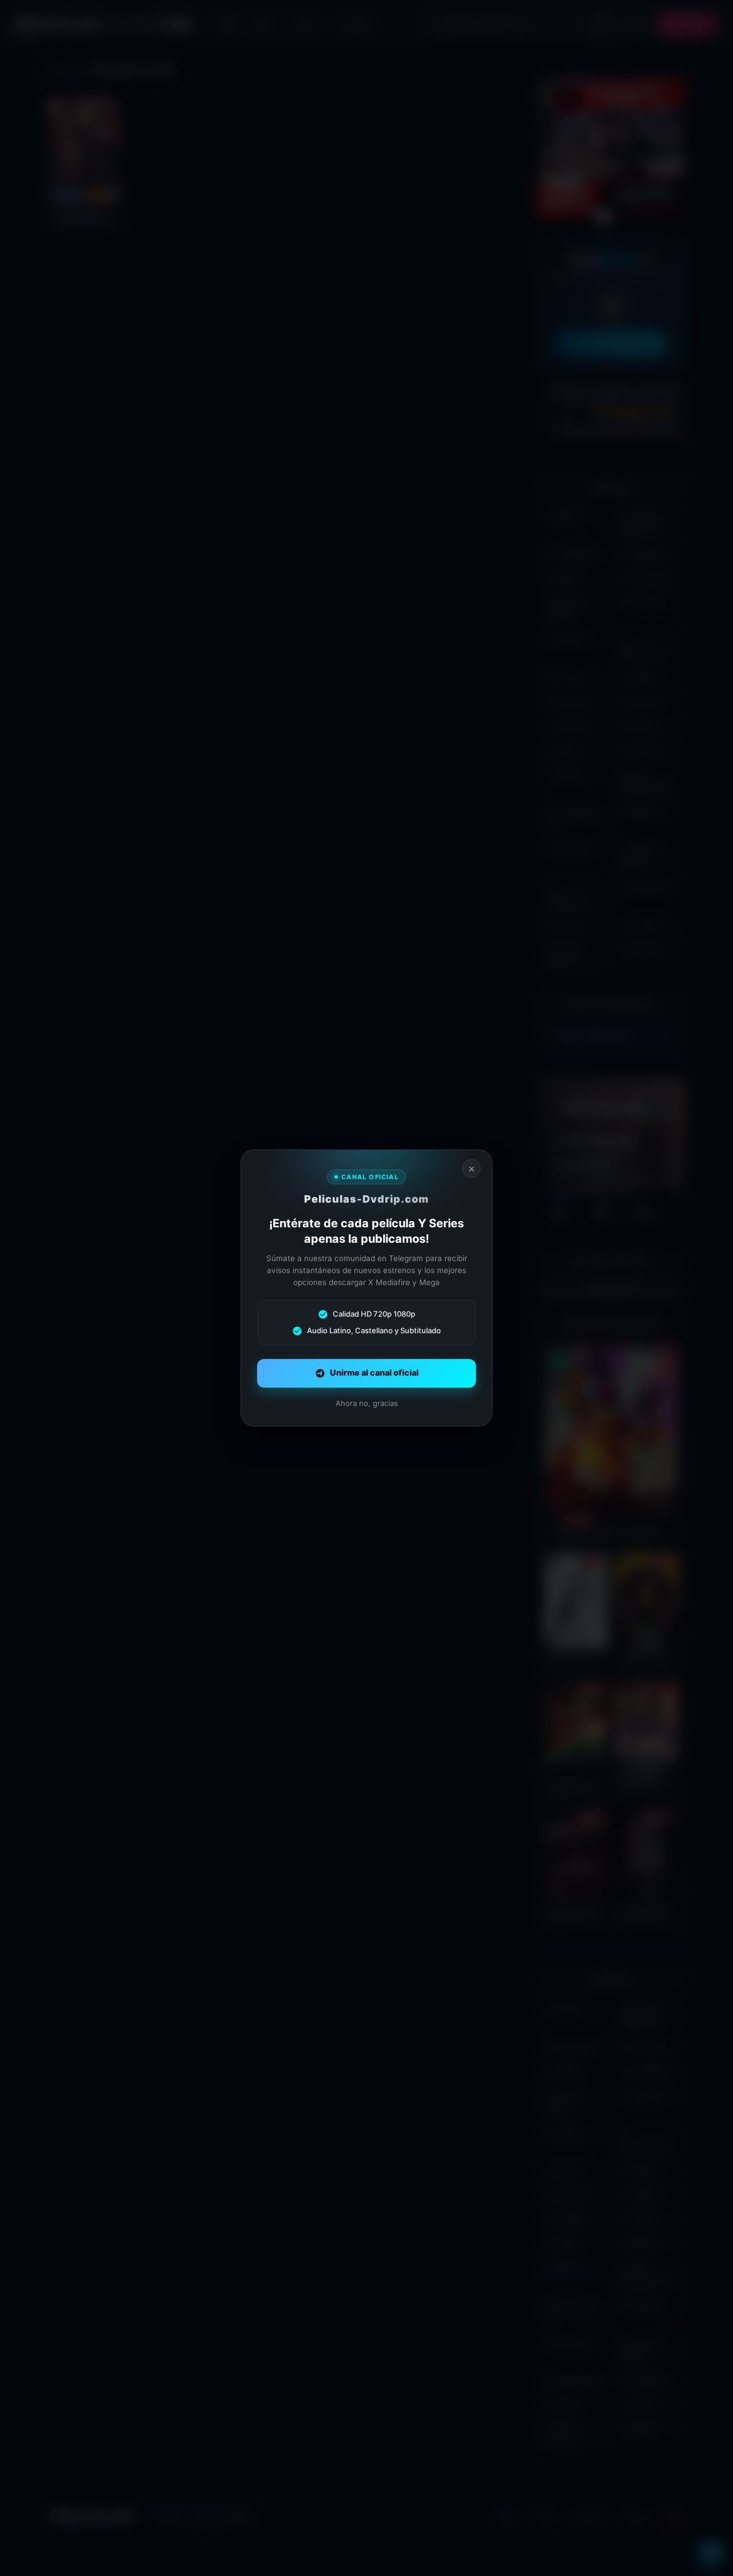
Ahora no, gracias (367, 1403)
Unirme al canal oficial (374, 1373)
